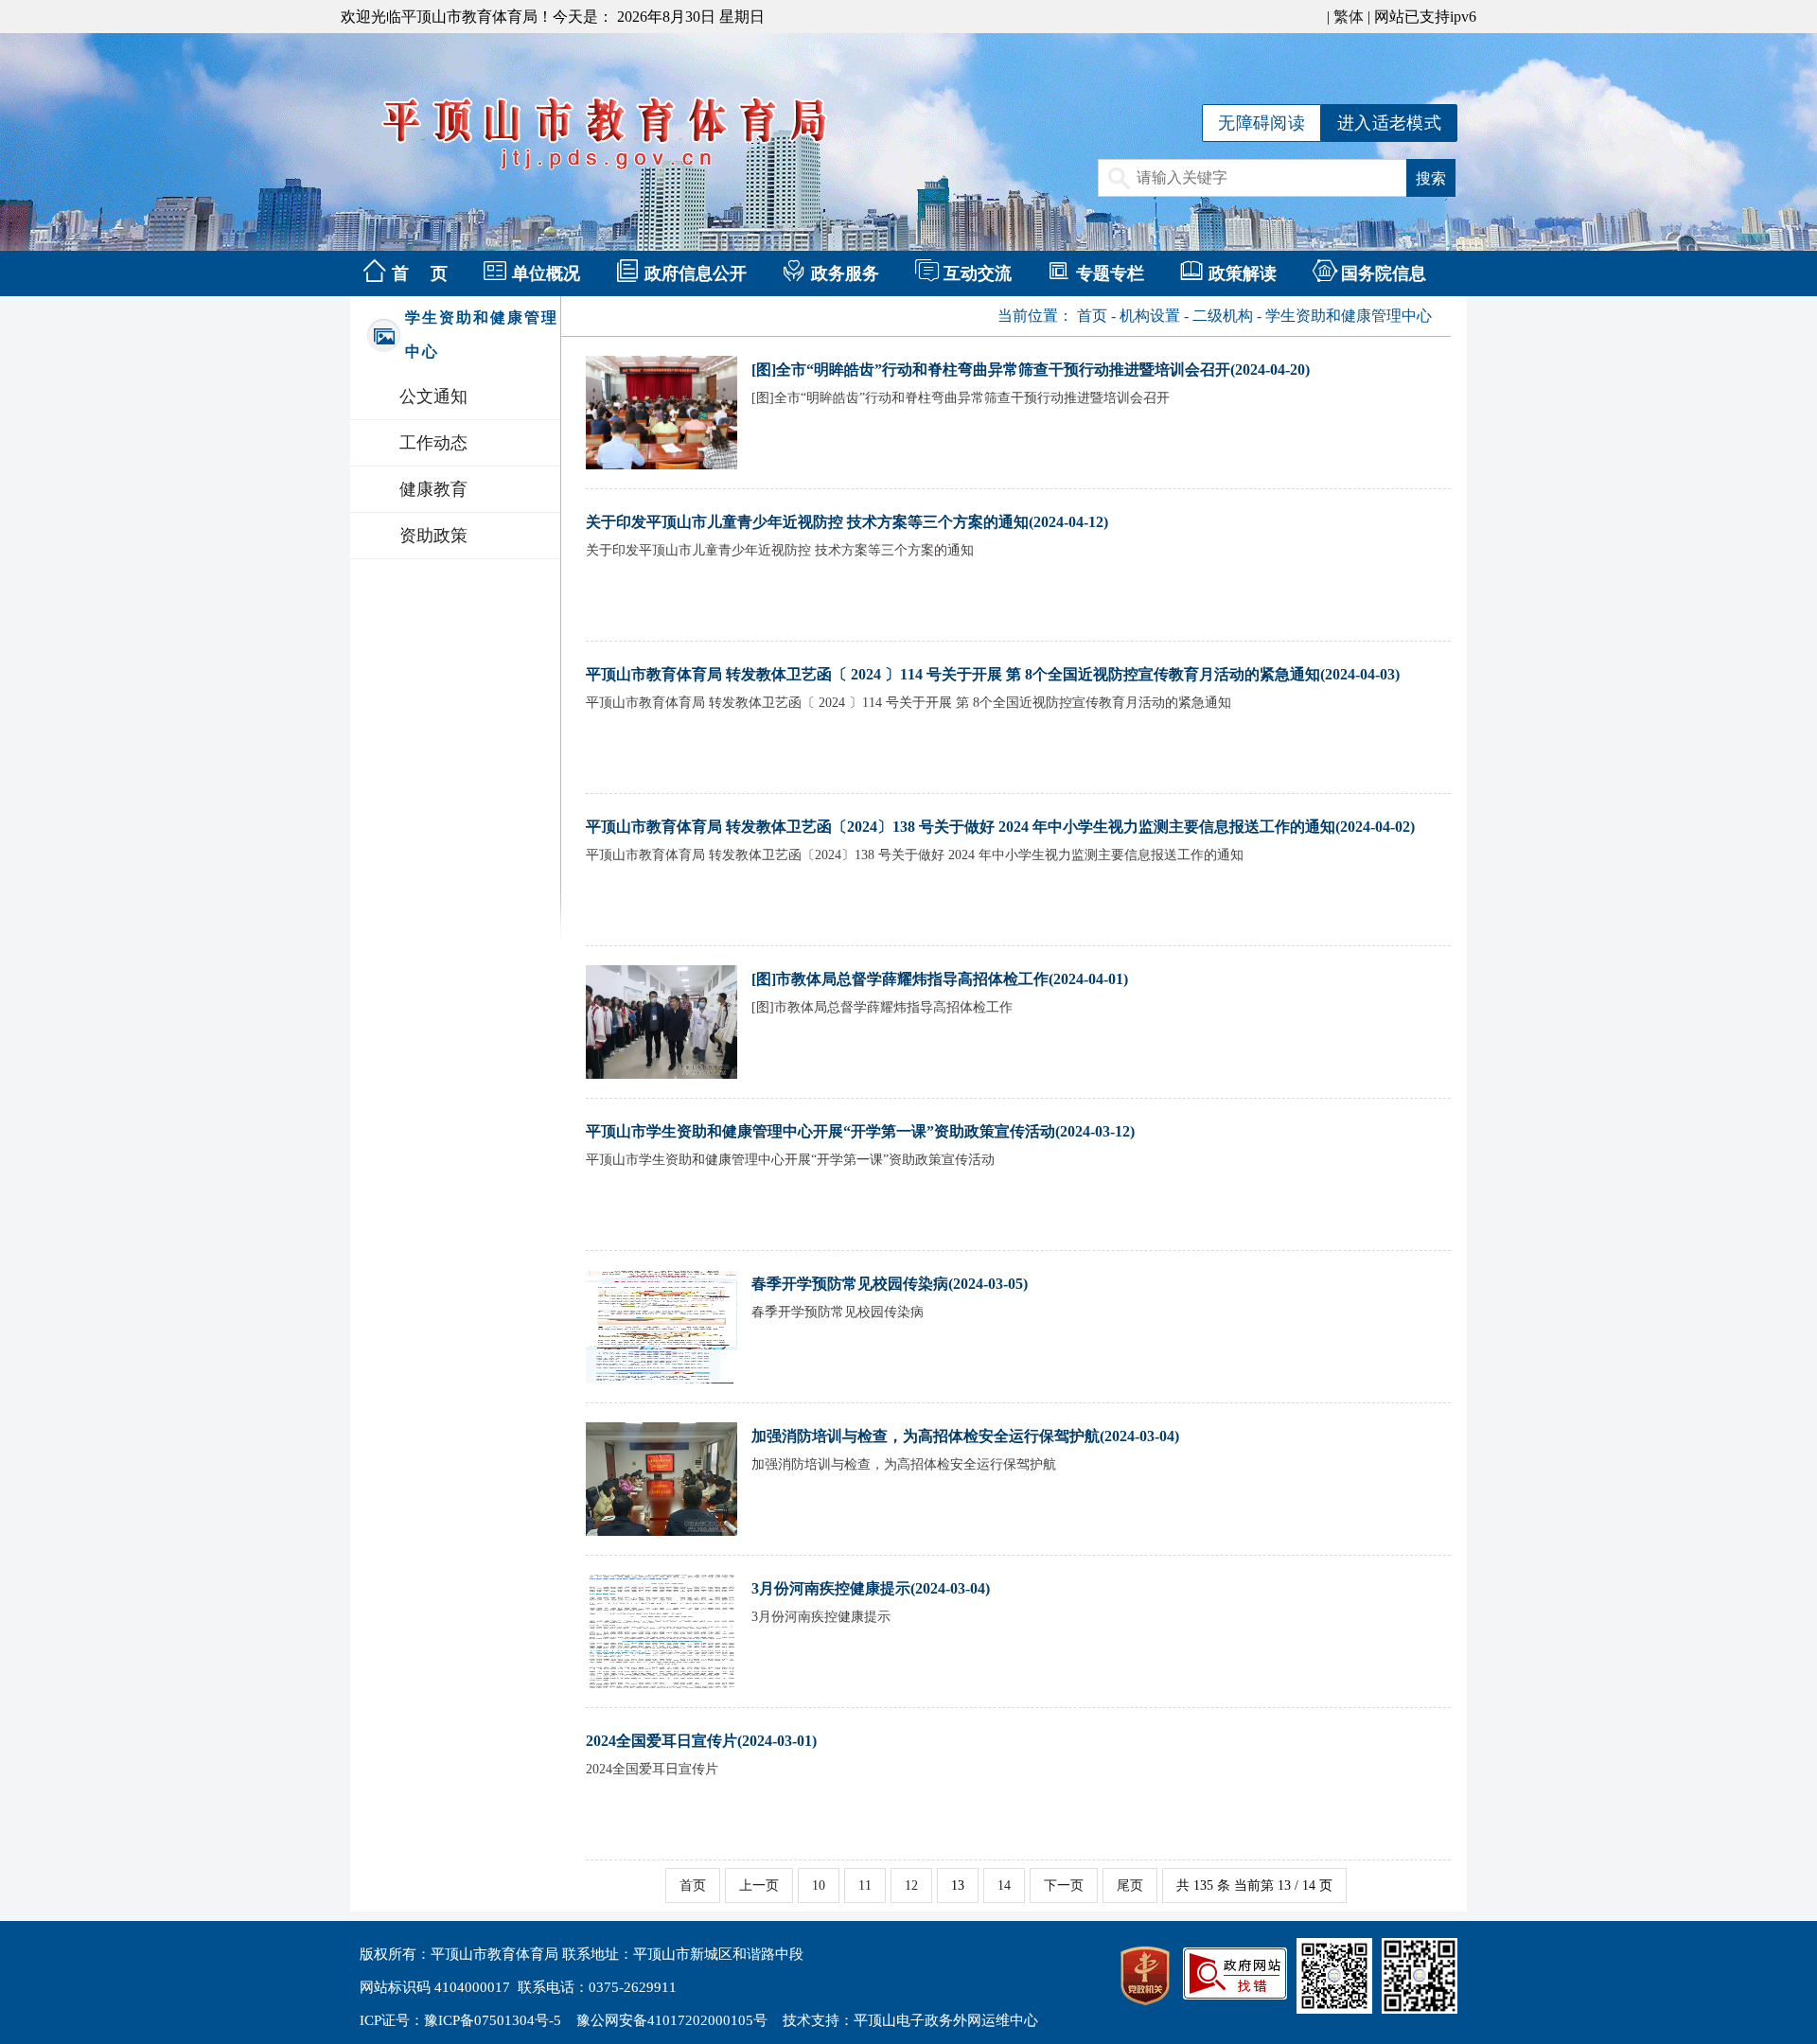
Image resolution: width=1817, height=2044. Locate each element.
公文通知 (433, 396)
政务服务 (845, 273)
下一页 (1064, 1885)
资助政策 (433, 536)
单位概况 (546, 273)
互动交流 (978, 273)
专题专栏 (1110, 273)
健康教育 (433, 489)
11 (865, 1885)
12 (911, 1885)
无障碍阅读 (1261, 123)
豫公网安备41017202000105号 (672, 2020)
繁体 (1349, 17)
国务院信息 (1384, 273)
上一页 (759, 1885)
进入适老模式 (1389, 123)
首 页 (420, 273)
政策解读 (1243, 273)
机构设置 (1150, 316)
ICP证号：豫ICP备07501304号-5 (460, 2020)
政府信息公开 (696, 273)
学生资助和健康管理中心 (1349, 316)
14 (1004, 1885)
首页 (1092, 316)
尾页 (1130, 1885)
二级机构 (1223, 316)
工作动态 (433, 443)
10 (819, 1885)
